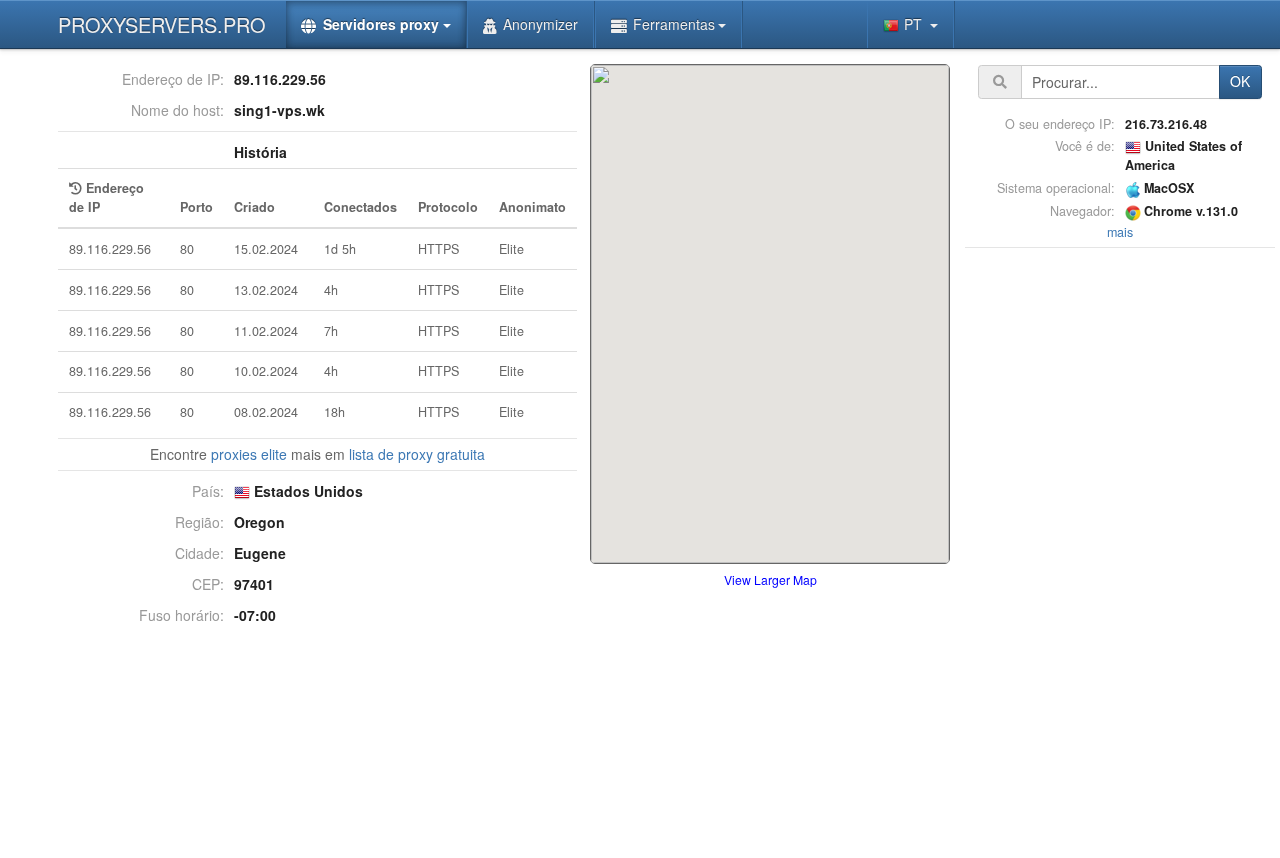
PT (915, 24)
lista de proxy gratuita (417, 454)
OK (1240, 81)
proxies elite (249, 454)
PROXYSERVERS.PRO (162, 24)
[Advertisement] (1120, 553)
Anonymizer (540, 24)
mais (1120, 232)
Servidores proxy (381, 24)
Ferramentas (674, 24)
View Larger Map (770, 579)
